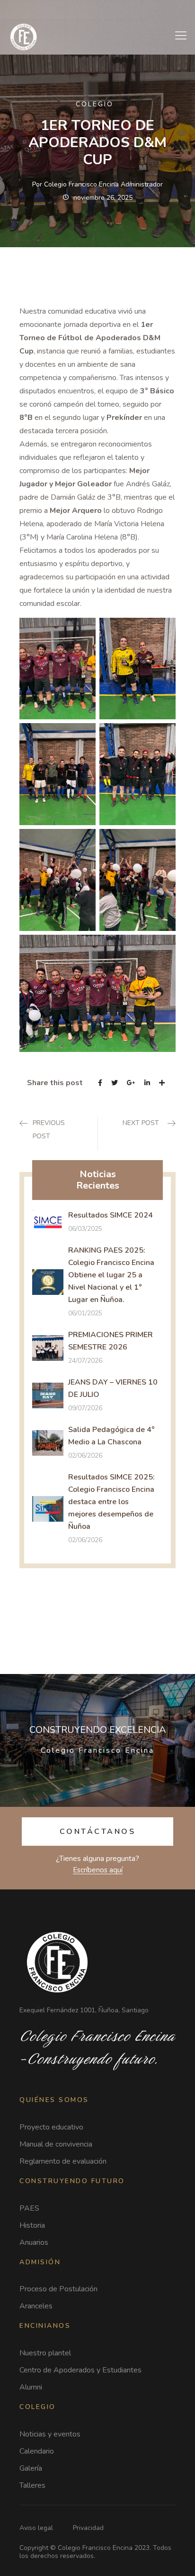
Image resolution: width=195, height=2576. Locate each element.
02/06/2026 (85, 1455)
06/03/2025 (85, 1229)
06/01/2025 (85, 1313)
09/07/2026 (85, 1408)
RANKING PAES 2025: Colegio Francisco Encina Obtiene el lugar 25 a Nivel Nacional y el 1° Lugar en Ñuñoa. (111, 1275)
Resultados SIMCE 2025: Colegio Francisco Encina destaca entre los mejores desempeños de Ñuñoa (111, 1502)
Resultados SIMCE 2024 (111, 1215)
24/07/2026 (85, 1361)
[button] (98, 1832)
